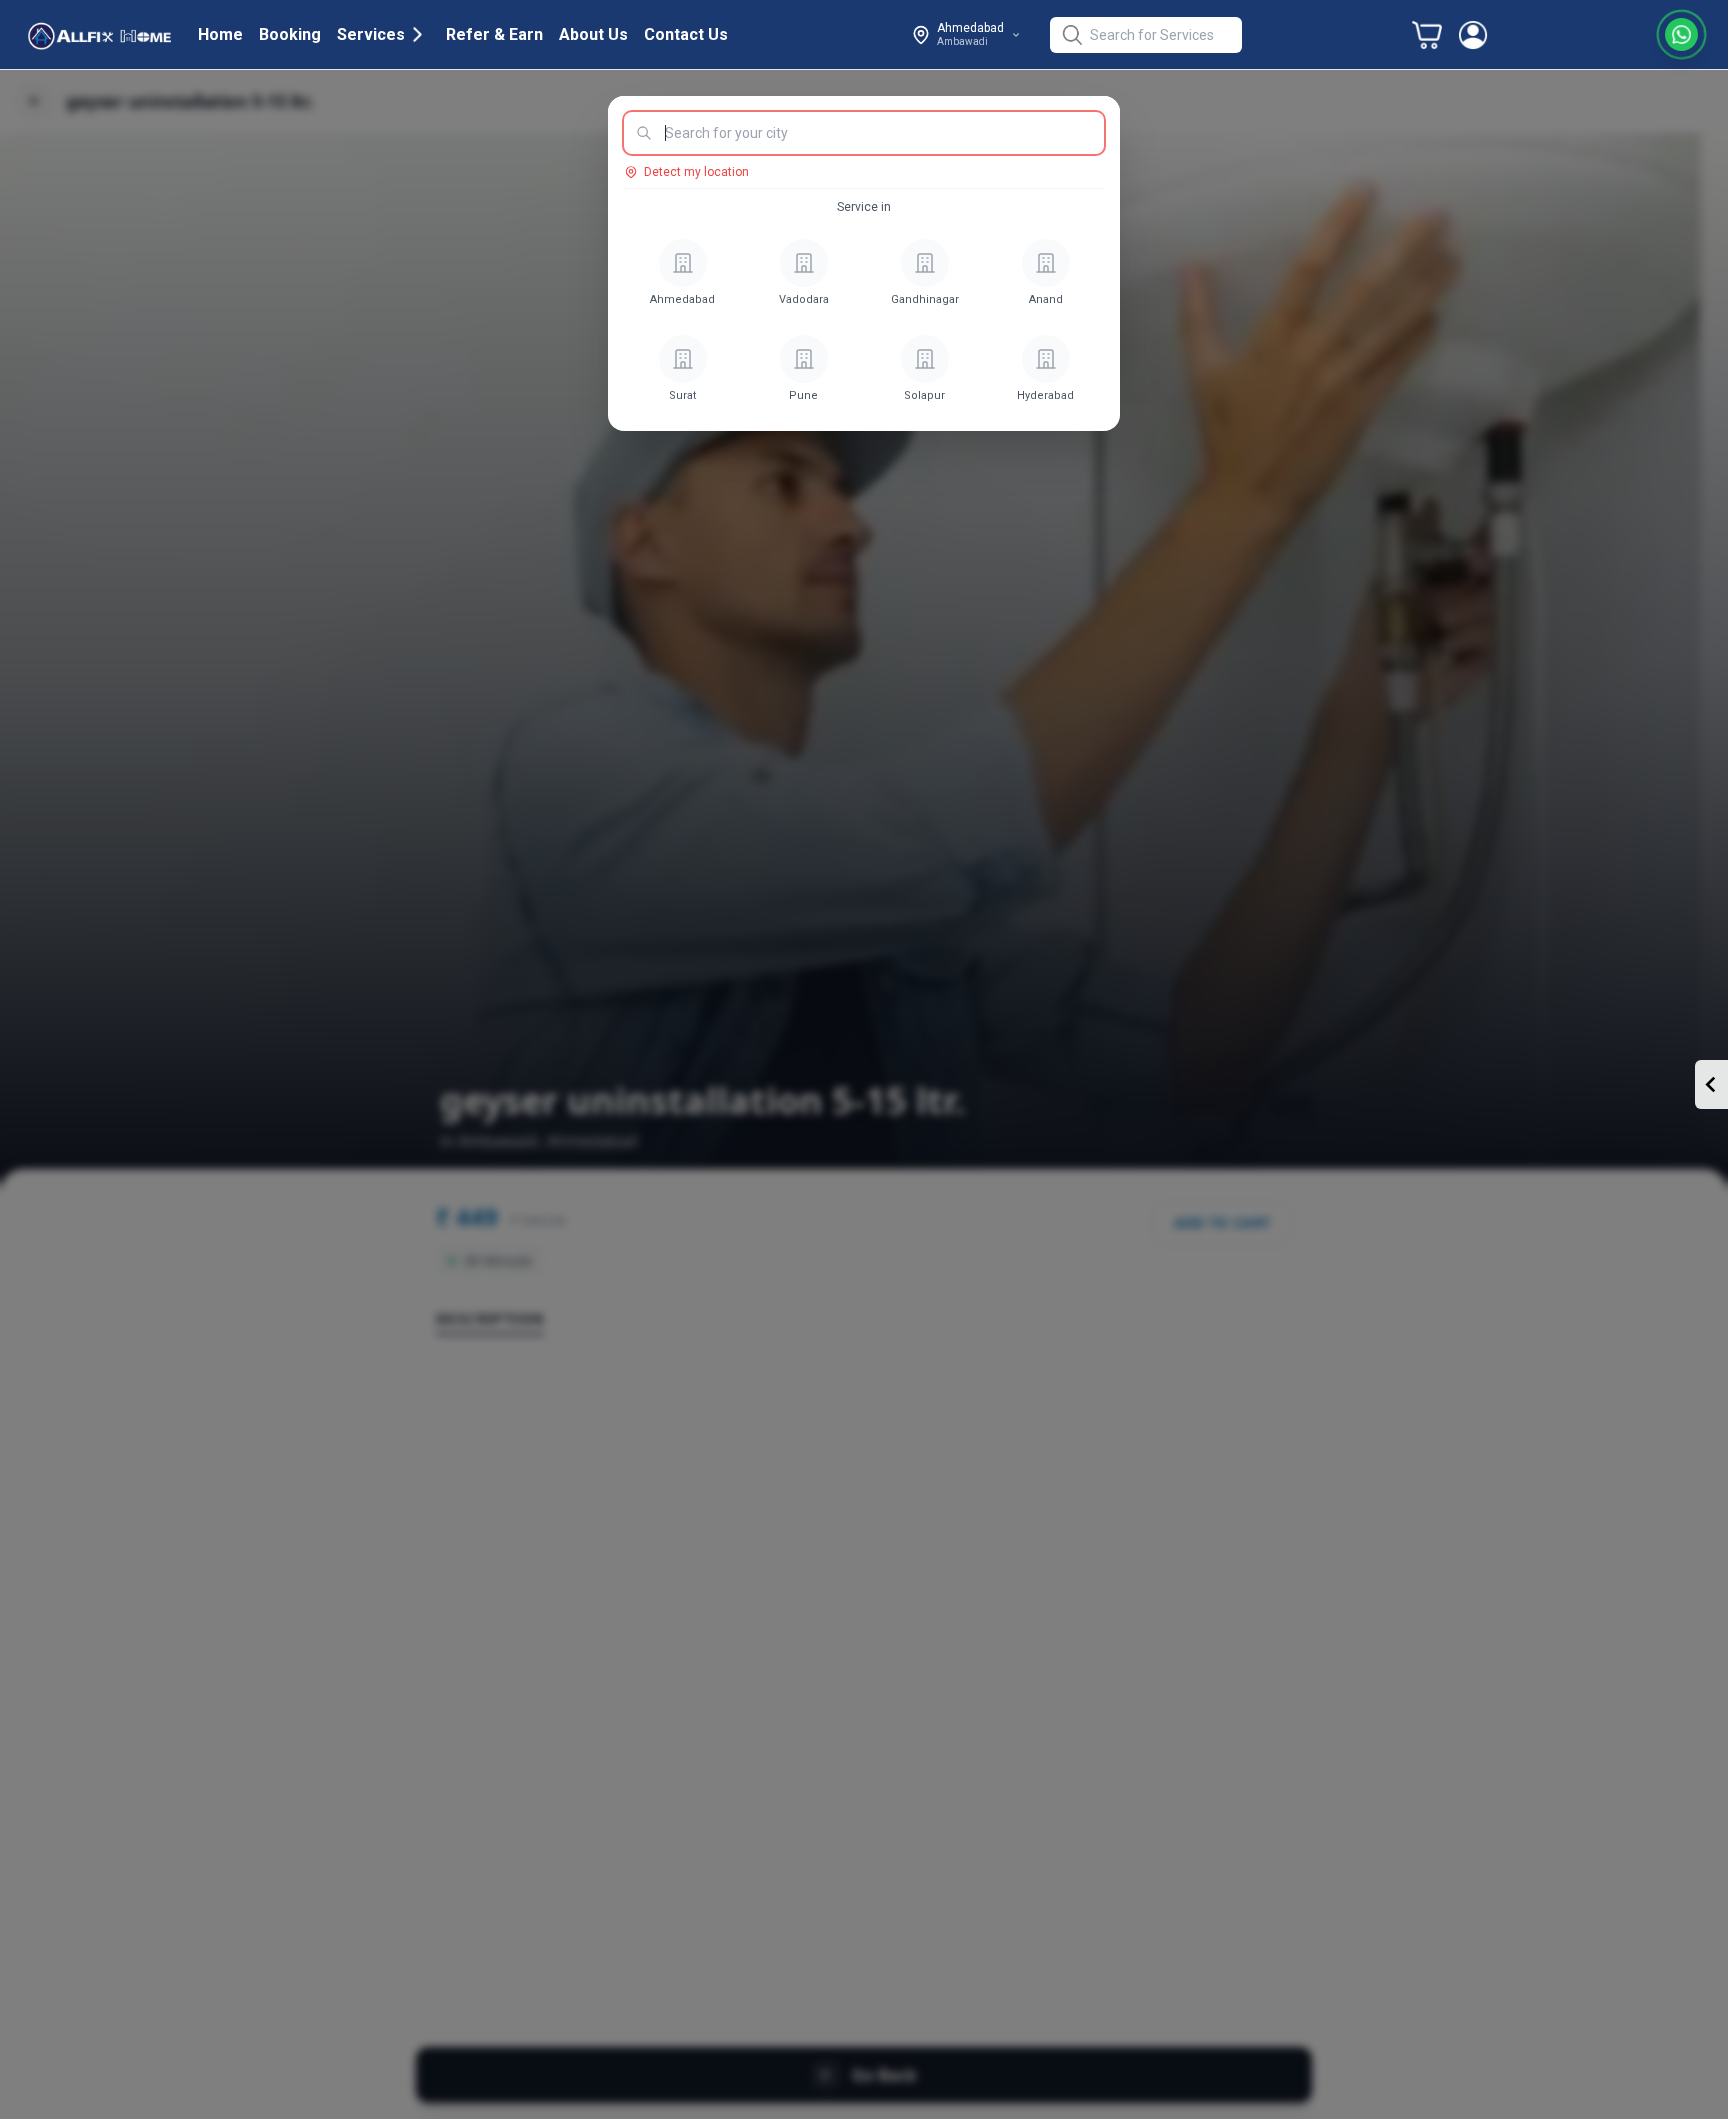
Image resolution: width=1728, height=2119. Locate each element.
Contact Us (686, 34)
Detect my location (696, 172)
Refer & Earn (494, 34)
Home (220, 34)
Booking (290, 34)
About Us (593, 34)
